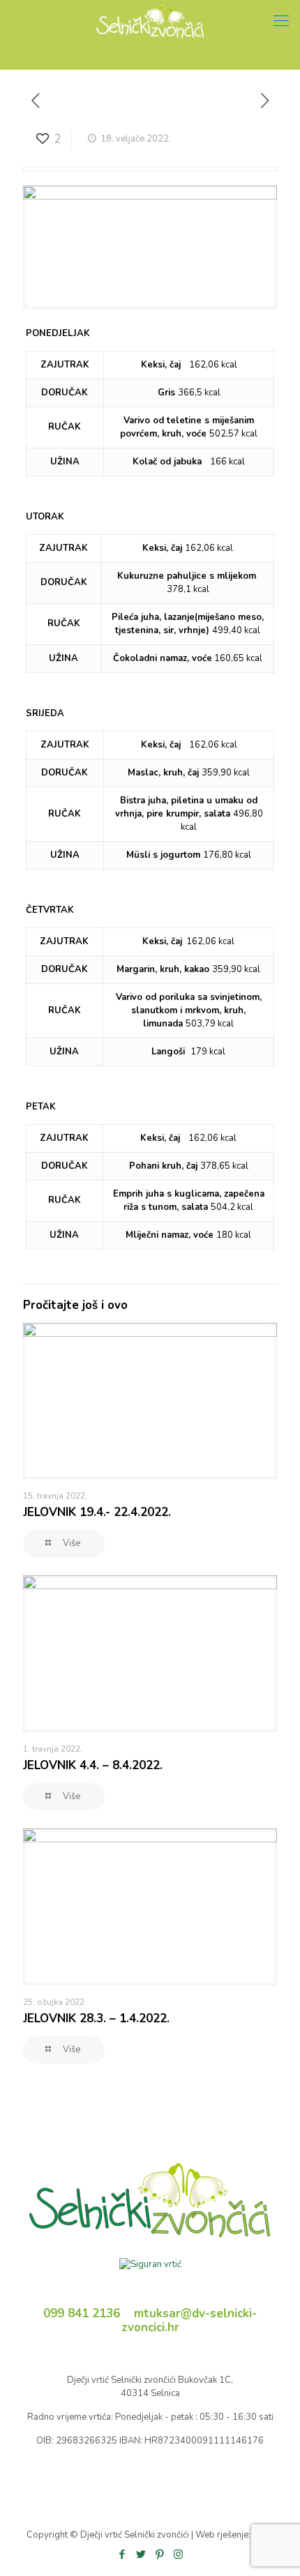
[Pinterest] (159, 2554)
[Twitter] (141, 2554)
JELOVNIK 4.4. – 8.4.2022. (93, 1765)
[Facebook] (122, 2554)
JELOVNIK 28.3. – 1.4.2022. (96, 2018)
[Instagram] (178, 2554)
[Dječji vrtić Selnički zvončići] (150, 21)
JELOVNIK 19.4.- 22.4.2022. (97, 1512)
